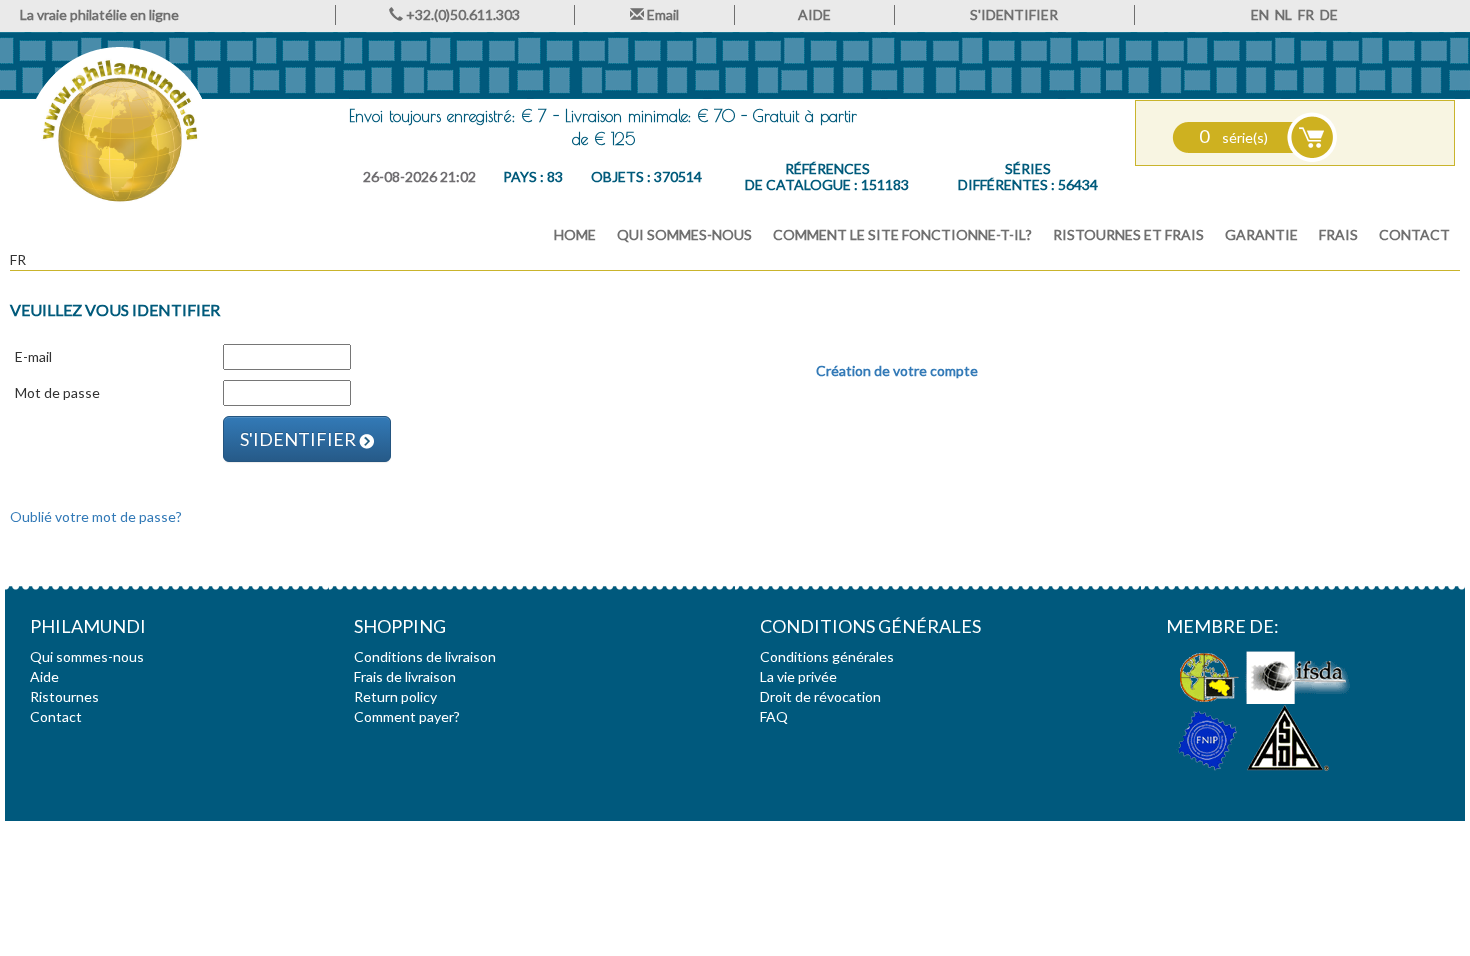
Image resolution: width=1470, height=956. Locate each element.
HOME (575, 234)
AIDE (814, 14)
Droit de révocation (820, 696)
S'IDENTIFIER (1014, 14)
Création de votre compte (897, 370)
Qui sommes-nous (684, 234)
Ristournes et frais (1128, 234)
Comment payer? (407, 716)
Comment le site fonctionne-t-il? (902, 234)
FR (1306, 14)
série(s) (1233, 137)
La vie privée (798, 676)
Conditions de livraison (425, 656)
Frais (1338, 234)
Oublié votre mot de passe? (96, 516)
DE (1329, 14)
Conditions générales (827, 656)
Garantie (1261, 234)
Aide (44, 676)
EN (1260, 14)
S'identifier (299, 439)
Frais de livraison (405, 676)
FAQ (774, 716)
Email (661, 14)
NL (1283, 14)
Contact (1414, 234)
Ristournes (64, 696)
